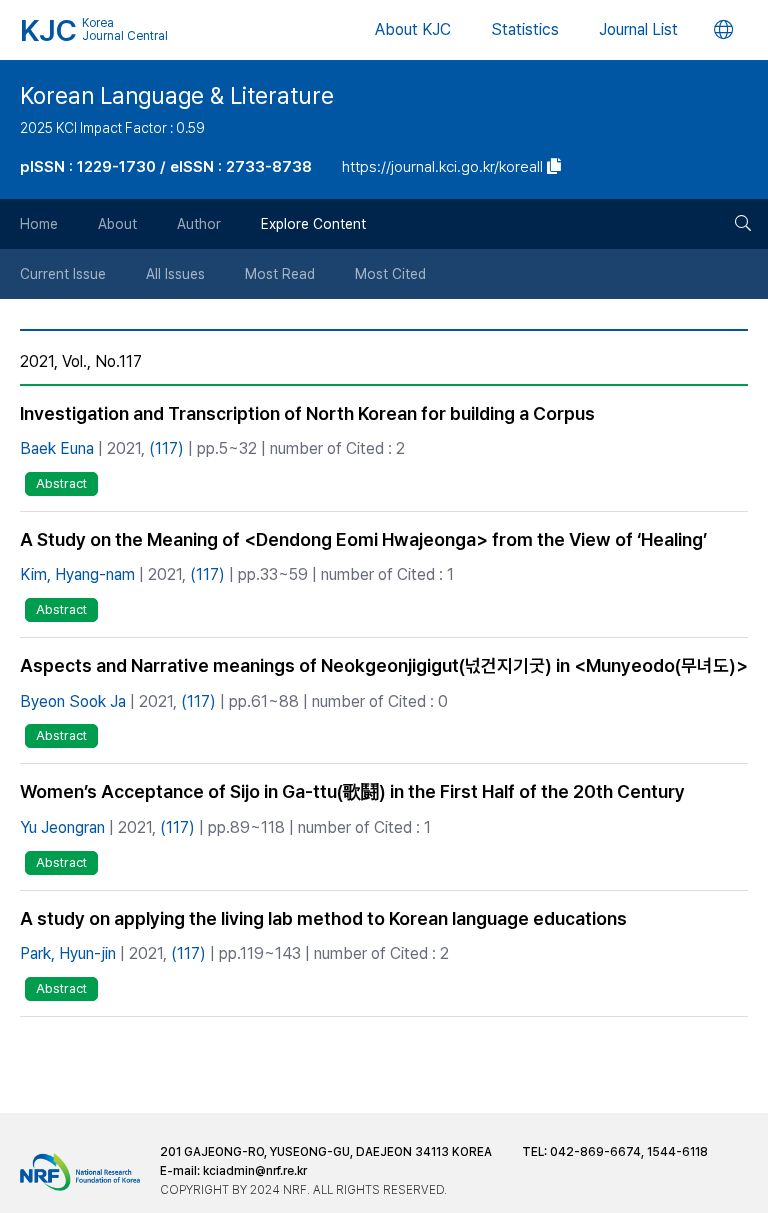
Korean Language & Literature (177, 96)
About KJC (413, 29)
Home (39, 224)
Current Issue (63, 274)
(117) (166, 448)
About (117, 224)
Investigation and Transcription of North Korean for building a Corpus (307, 413)
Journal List (638, 29)
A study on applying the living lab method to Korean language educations (323, 918)
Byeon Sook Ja (73, 701)
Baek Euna (57, 448)
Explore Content (313, 224)
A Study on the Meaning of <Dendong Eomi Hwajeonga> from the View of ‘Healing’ (363, 539)
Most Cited (390, 274)
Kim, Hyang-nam (77, 574)
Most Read (280, 274)
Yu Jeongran (62, 827)
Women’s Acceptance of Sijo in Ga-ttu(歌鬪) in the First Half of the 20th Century (352, 791)
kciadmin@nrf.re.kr (255, 1171)
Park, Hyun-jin (68, 953)
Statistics (525, 29)
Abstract (61, 483)
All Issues (175, 274)
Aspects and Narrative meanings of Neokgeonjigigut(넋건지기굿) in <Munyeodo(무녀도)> (384, 665)
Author (199, 224)
